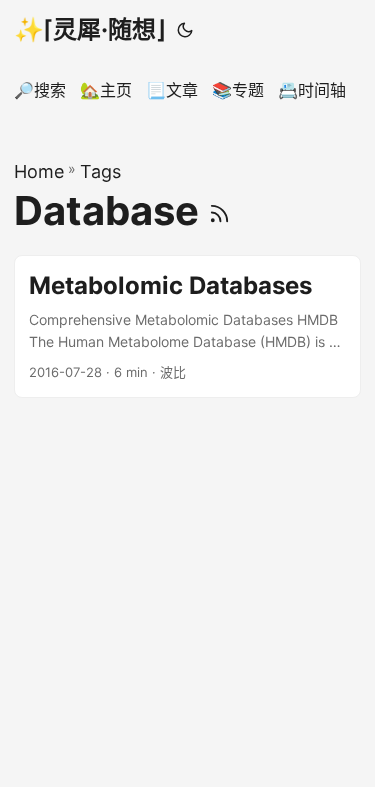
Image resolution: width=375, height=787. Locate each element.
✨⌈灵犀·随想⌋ (89, 29)
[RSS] (219, 210)
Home (39, 171)
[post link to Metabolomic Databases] (187, 326)
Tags (100, 171)
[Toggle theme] (185, 30)
